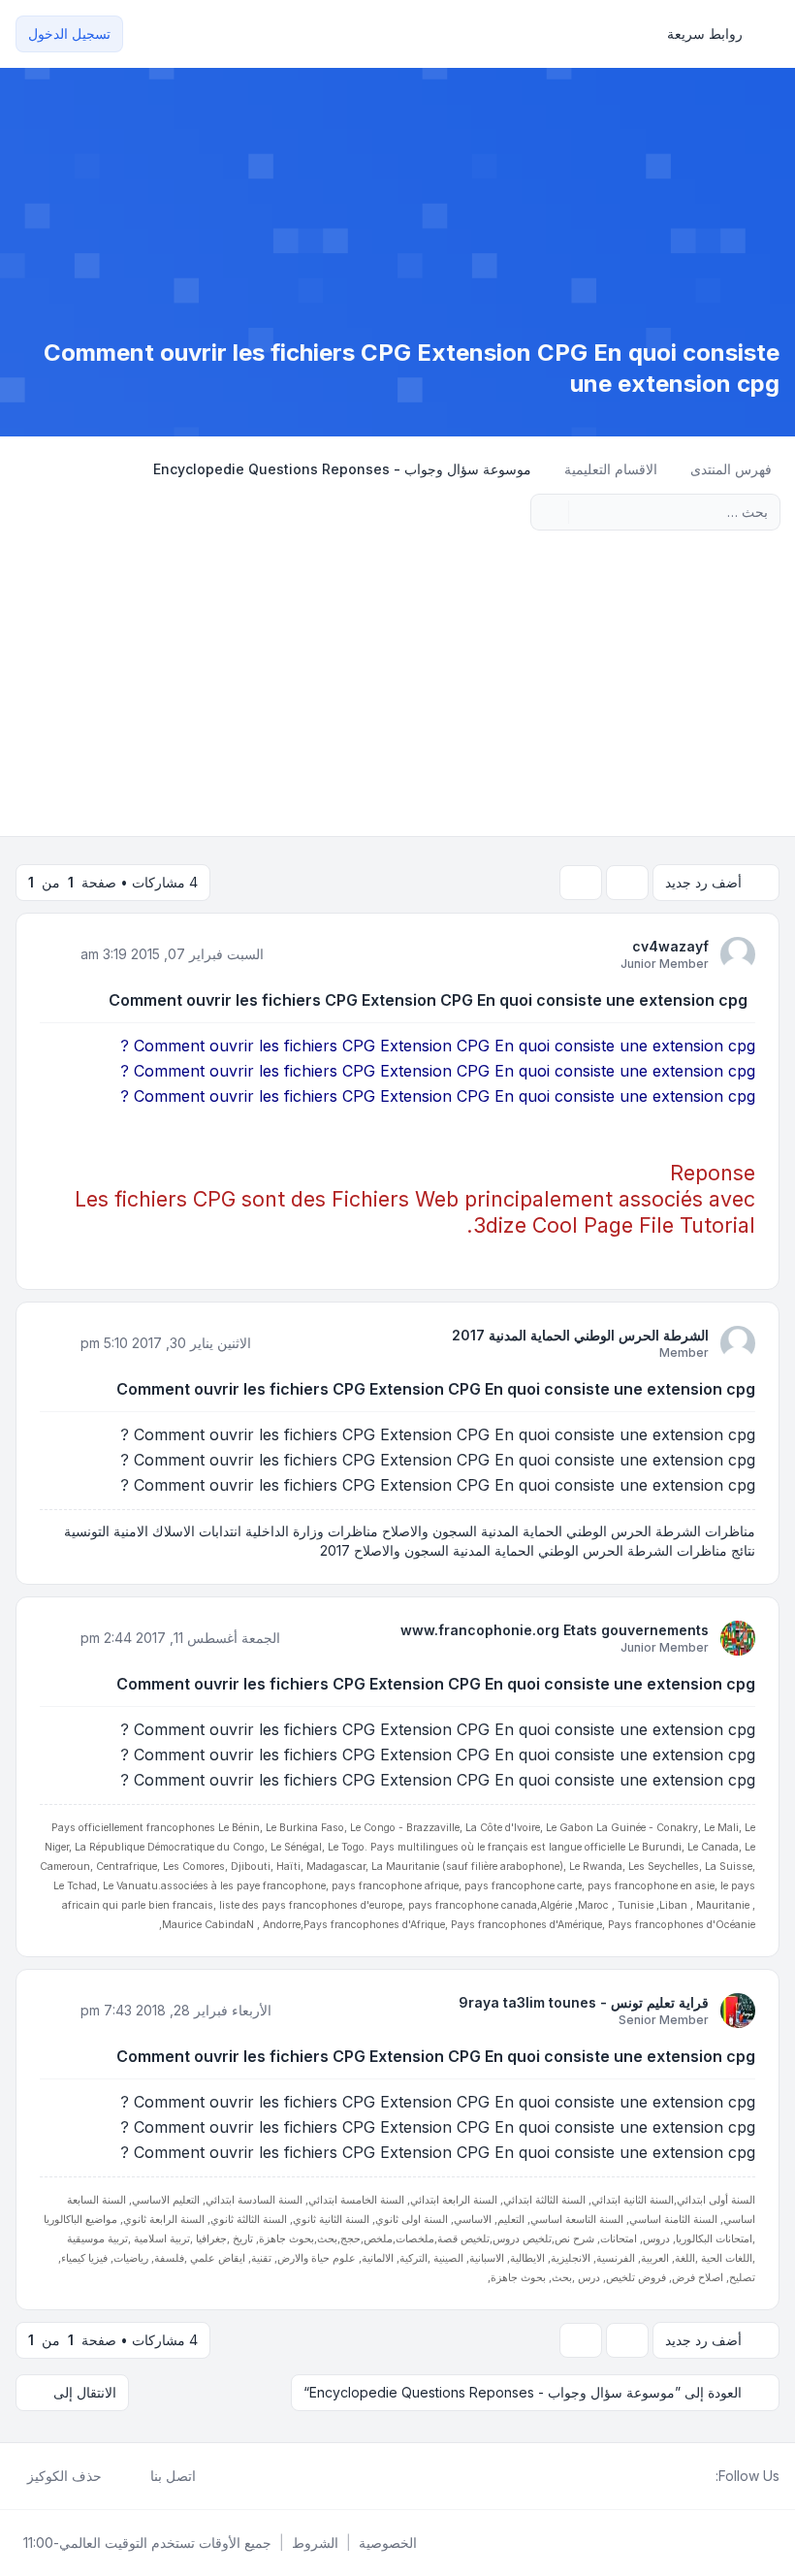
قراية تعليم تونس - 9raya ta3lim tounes (584, 2002)
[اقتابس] (56, 953)
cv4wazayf (670, 946)
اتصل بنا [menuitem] (173, 2476)
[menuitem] (714, 34)
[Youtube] (673, 2476)
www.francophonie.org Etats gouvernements (555, 1630)
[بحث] (586, 512)
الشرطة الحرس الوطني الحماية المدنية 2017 (580, 1335)
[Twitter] (688, 2476)
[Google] (657, 2476)
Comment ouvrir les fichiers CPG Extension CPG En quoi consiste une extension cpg (428, 1000)
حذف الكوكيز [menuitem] (64, 2476)
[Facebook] (704, 2476)
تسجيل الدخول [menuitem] (69, 33)
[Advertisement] (397, 691)
